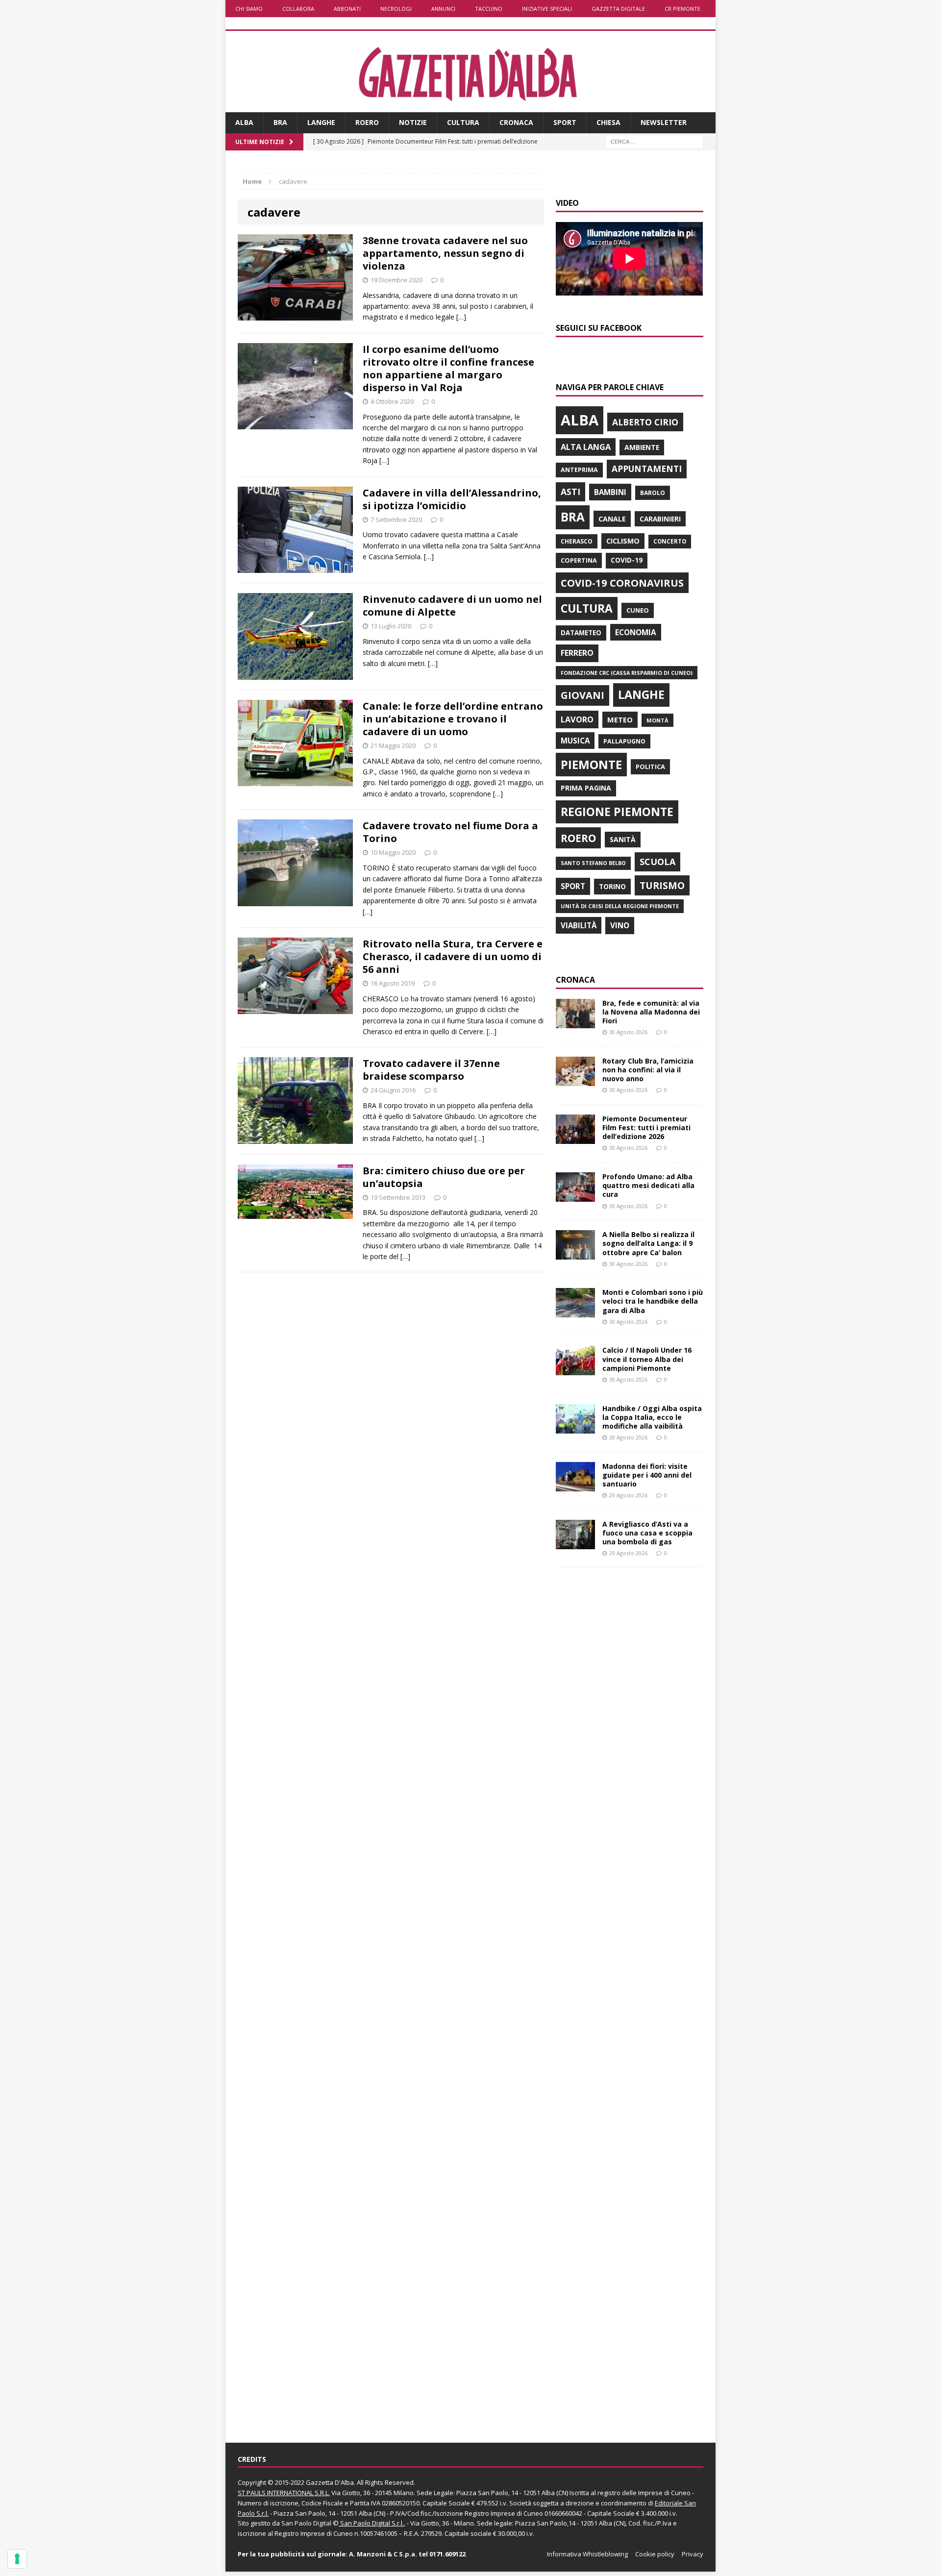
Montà (657, 720)
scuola (657, 862)
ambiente (642, 447)
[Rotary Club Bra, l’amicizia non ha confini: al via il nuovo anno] (575, 1080)
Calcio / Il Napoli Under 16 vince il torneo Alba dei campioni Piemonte (647, 1359)
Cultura (463, 122)
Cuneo (638, 610)
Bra (280, 122)
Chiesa (608, 122)
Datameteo (581, 633)
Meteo (620, 719)
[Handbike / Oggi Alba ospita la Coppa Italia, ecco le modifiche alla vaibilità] (575, 1427)
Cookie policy (655, 2554)
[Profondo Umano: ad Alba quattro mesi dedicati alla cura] (575, 1196)
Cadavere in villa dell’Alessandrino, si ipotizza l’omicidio (452, 499)
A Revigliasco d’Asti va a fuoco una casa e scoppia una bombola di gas (647, 1533)
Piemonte (591, 764)
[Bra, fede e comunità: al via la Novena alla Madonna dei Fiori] (575, 1022)
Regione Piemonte (617, 812)
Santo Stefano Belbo (593, 863)
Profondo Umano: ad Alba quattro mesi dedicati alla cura (648, 1185)
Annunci (443, 9)
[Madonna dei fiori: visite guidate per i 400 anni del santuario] (575, 1485)
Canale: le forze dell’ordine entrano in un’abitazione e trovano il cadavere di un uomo (453, 719)
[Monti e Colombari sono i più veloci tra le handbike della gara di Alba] (575, 1312)
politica (650, 767)
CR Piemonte (682, 9)
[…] (461, 317)
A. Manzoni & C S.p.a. (383, 2554)
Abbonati (347, 9)
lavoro (577, 719)
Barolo (653, 493)
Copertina (579, 560)
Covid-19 (627, 560)
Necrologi (396, 9)
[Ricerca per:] (654, 141)
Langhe (321, 122)
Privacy (693, 2554)
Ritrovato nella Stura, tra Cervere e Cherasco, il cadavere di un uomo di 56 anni (453, 956)
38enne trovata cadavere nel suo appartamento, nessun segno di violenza (445, 253)
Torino (612, 886)
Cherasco (577, 541)
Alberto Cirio (645, 422)
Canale (612, 519)
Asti (570, 492)
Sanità (623, 839)
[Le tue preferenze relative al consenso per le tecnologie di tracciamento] (17, 2559)
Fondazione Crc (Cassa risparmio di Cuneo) (627, 673)
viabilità (579, 925)
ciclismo (623, 541)
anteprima (579, 470)
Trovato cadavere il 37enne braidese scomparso (431, 1070)
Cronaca (516, 122)
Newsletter (664, 122)
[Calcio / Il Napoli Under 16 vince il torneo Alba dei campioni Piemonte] (575, 1370)
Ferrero (577, 653)
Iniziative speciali (547, 9)
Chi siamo (249, 9)
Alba (244, 122)
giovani (582, 695)
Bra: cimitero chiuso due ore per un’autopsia (444, 1177)
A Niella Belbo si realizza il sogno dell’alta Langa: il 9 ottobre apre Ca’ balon (648, 1243)
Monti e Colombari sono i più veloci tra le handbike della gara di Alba (653, 1301)
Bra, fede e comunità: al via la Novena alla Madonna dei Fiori (651, 1012)
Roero (367, 122)
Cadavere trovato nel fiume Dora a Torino (450, 832)
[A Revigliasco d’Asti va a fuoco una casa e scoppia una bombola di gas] (575, 1544)
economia (636, 632)
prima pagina (586, 788)
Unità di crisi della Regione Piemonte (620, 906)
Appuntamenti (647, 469)
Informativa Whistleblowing (587, 2554)
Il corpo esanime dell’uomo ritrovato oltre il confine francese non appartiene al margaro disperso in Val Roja (448, 368)
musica (575, 741)
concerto (670, 541)
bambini (610, 492)
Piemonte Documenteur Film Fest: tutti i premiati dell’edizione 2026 (646, 1127)
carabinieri (660, 519)
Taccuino (489, 9)
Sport (565, 122)
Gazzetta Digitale (618, 9)
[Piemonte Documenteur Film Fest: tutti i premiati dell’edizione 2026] (575, 1138)
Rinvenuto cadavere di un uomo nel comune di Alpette (452, 606)
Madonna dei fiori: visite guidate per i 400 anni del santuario (647, 1475)
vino (620, 925)
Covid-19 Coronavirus (622, 583)
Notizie (413, 122)
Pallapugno (624, 741)
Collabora (298, 9)
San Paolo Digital (306, 2523)
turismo (662, 885)
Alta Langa (586, 447)
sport (573, 886)
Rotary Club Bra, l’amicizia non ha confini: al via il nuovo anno (648, 1070)
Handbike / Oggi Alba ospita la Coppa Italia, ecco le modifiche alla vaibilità (652, 1417)
